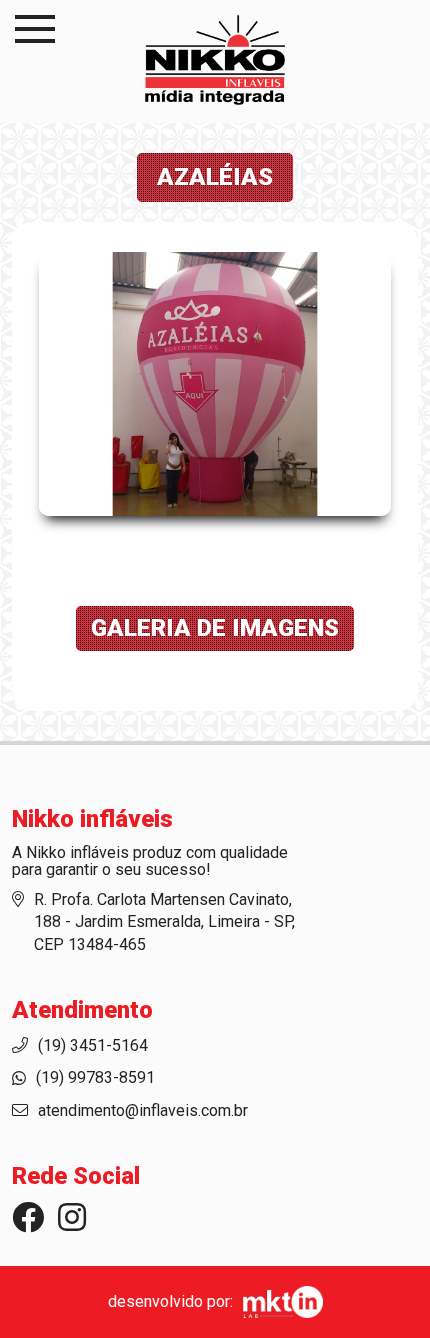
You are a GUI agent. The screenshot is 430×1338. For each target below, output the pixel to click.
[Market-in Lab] (278, 1302)
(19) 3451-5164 (93, 1045)
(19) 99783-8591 (95, 1077)
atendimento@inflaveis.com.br (143, 1110)
